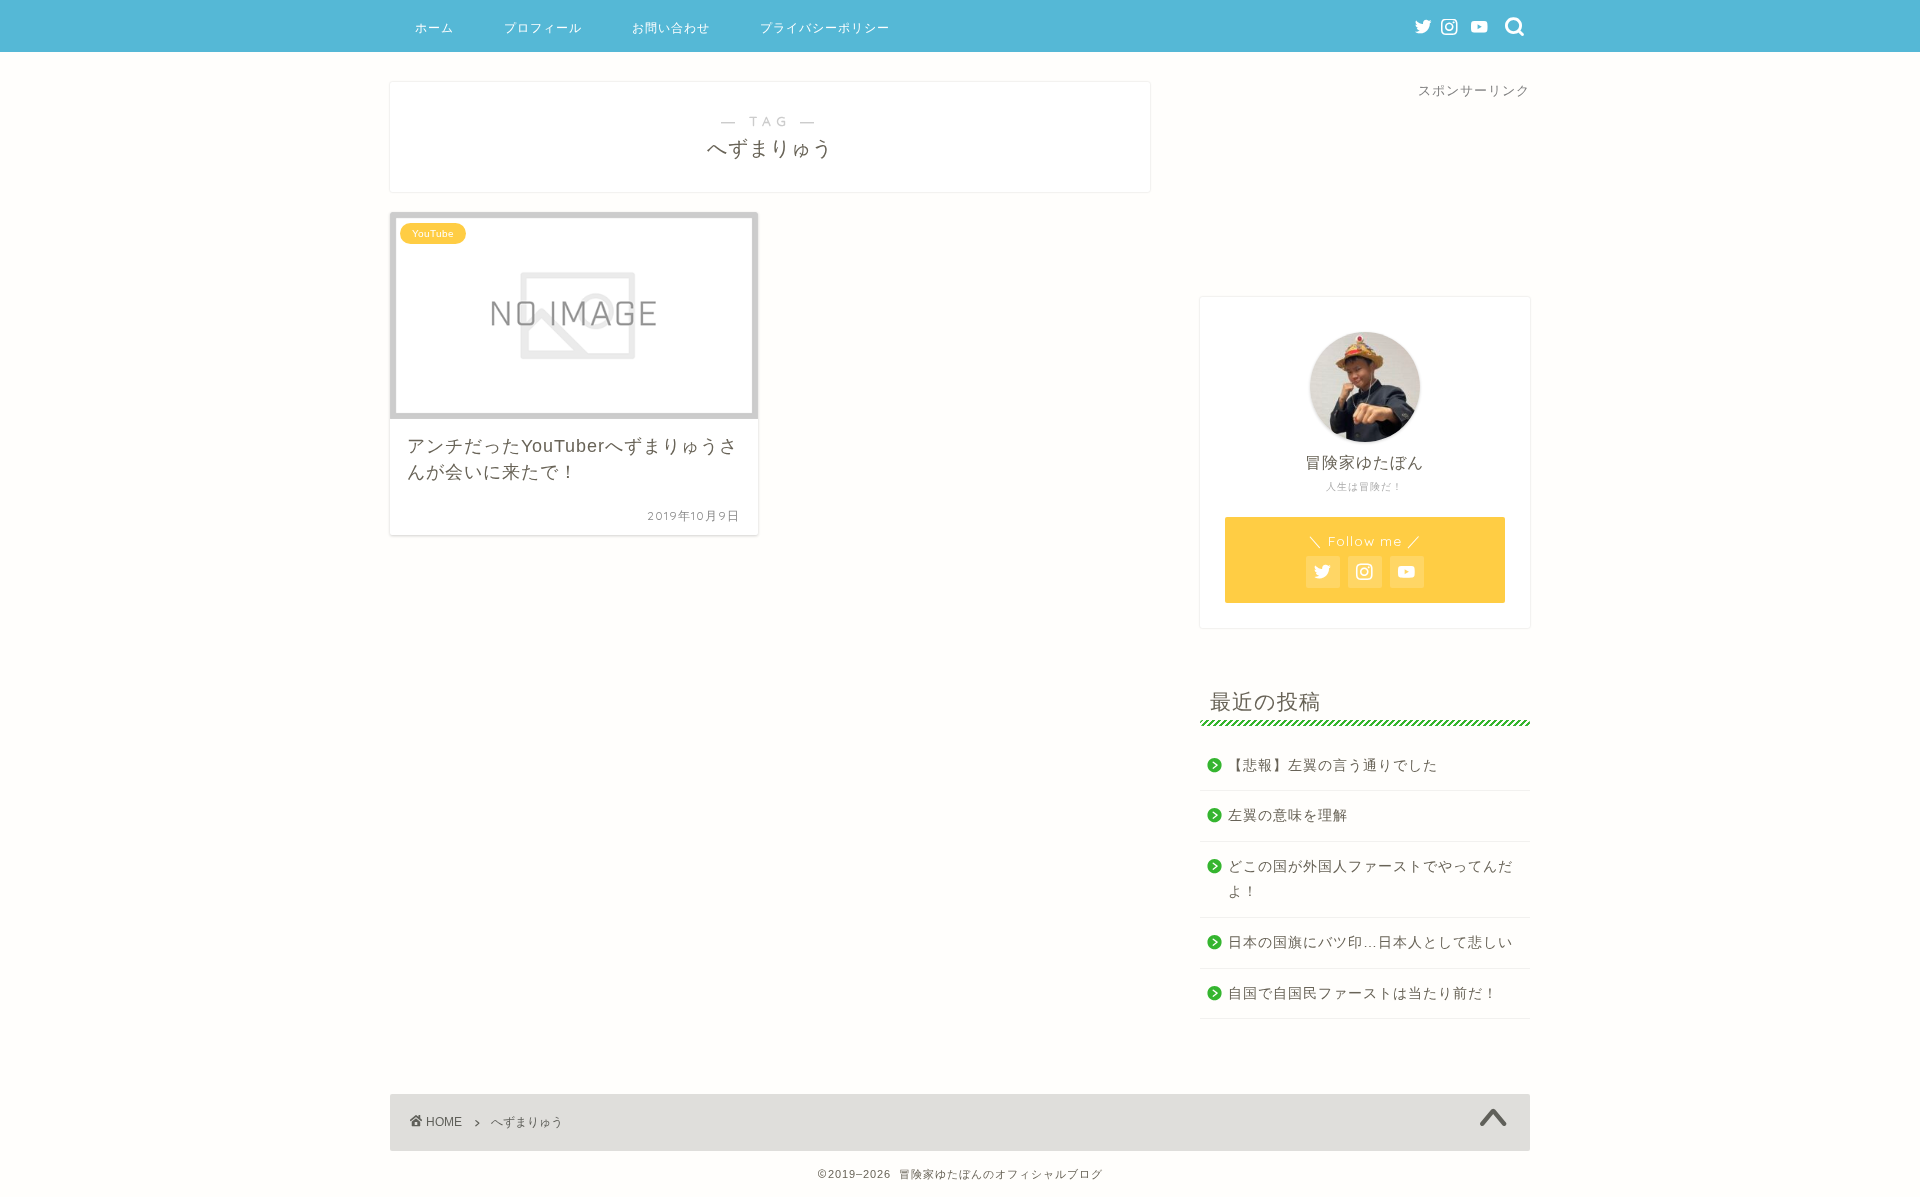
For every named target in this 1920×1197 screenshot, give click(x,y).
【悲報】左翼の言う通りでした (1333, 765)
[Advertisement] (1365, 180)
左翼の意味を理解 (1288, 815)
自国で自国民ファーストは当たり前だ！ (1363, 993)
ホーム (434, 27)
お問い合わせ (671, 27)
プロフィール (543, 27)
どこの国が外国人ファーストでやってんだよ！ (1370, 879)
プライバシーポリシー (825, 27)
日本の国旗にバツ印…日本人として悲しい (1370, 942)
